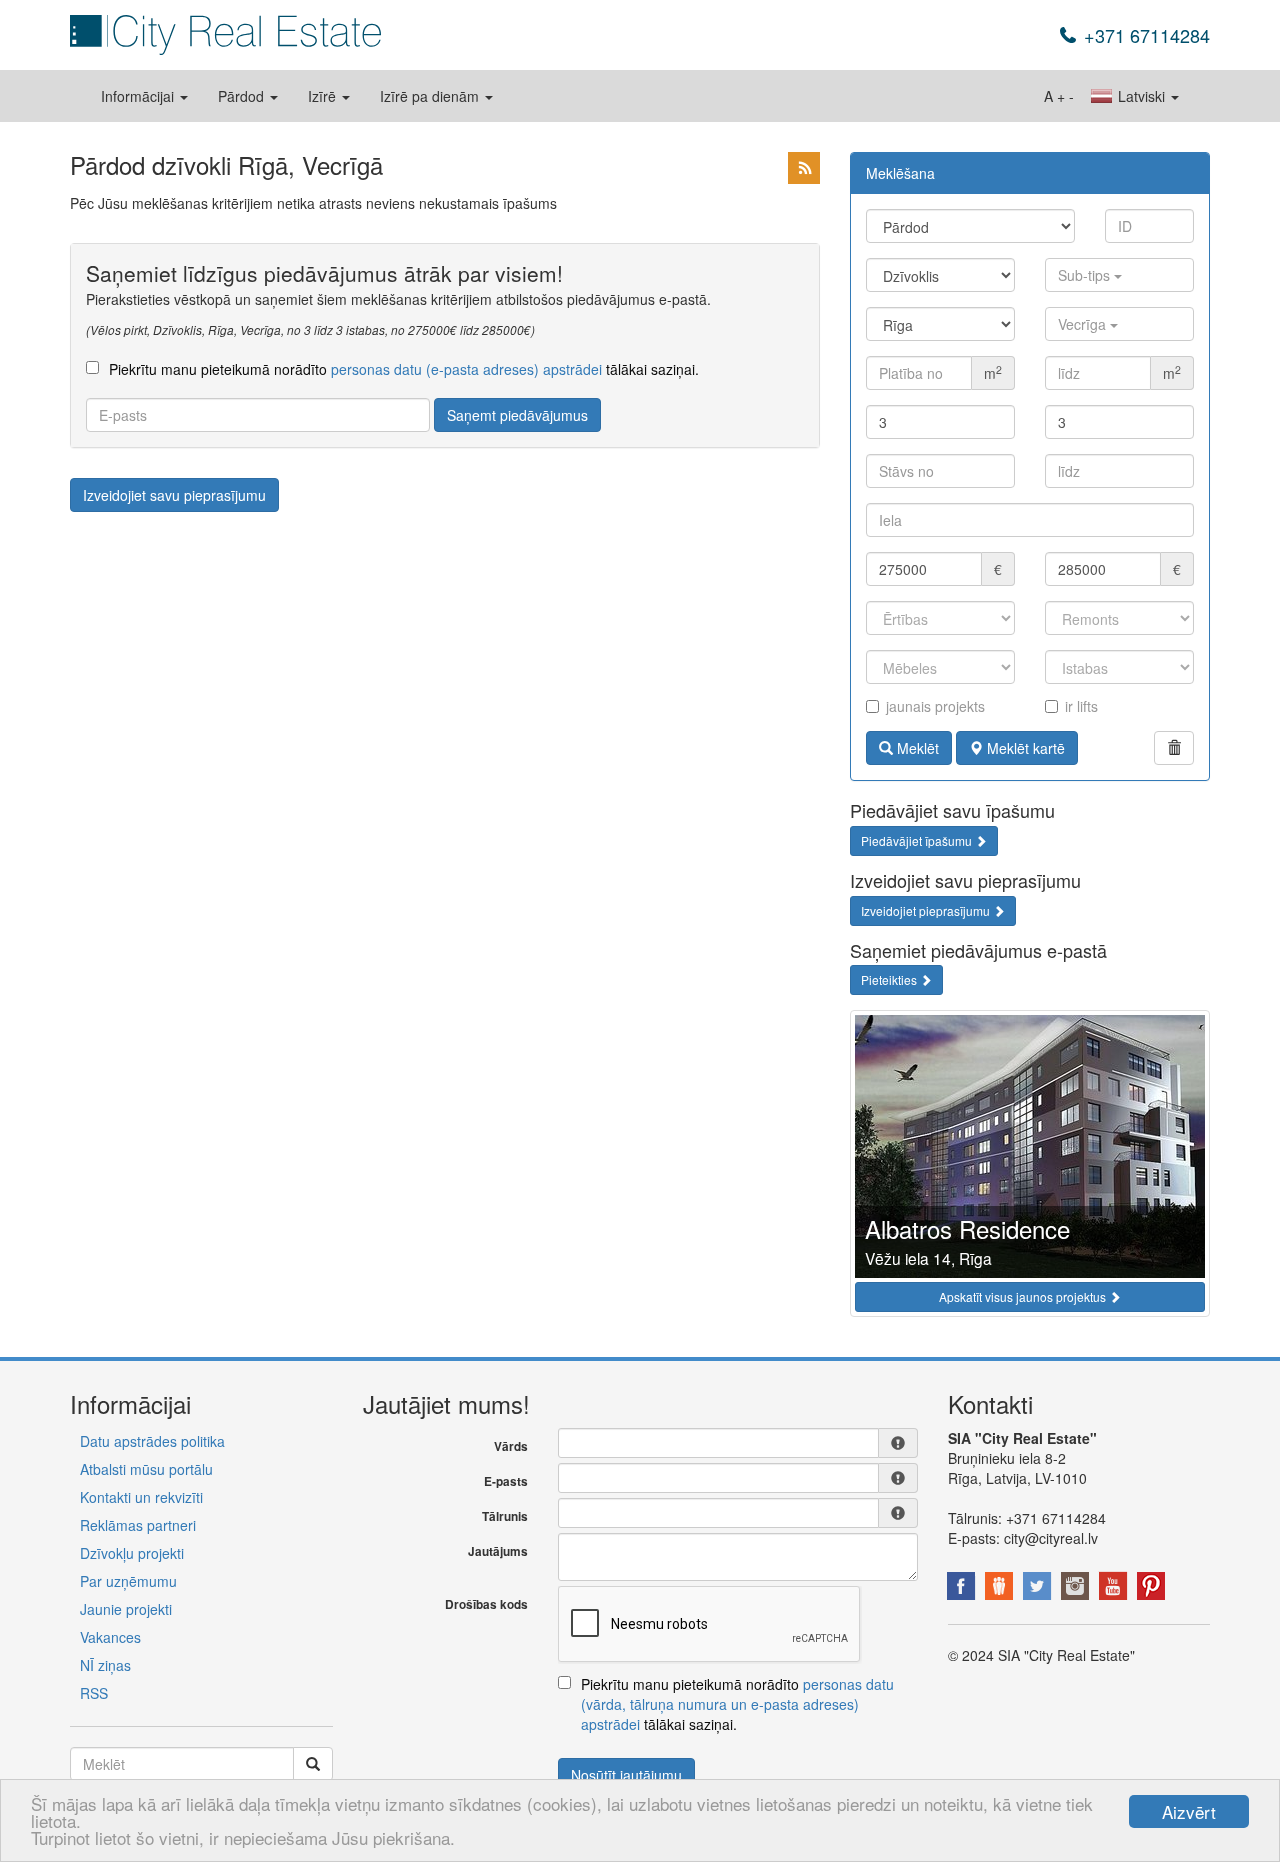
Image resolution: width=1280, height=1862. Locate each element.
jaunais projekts (935, 706)
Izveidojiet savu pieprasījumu (174, 495)
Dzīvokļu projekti (132, 1553)
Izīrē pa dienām (431, 96)
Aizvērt (1189, 1811)
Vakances (110, 1637)
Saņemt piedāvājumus (517, 415)
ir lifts (1081, 706)
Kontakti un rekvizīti (141, 1497)
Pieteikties (890, 979)
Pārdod (243, 96)
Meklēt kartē (1024, 748)
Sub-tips (1086, 275)
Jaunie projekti (126, 1609)
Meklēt (916, 748)
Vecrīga (1084, 324)
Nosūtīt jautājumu (626, 1775)
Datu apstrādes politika (152, 1441)
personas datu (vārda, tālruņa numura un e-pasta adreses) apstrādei (737, 1704)
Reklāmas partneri (138, 1525)
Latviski (1141, 96)
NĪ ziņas (105, 1665)
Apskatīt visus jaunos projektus (1024, 1296)
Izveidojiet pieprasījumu (927, 910)
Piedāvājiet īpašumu (918, 840)
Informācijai (139, 96)
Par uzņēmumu (128, 1581)
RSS (94, 1693)
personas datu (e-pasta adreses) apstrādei (466, 369)
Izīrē (324, 96)
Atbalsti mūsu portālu (146, 1469)
